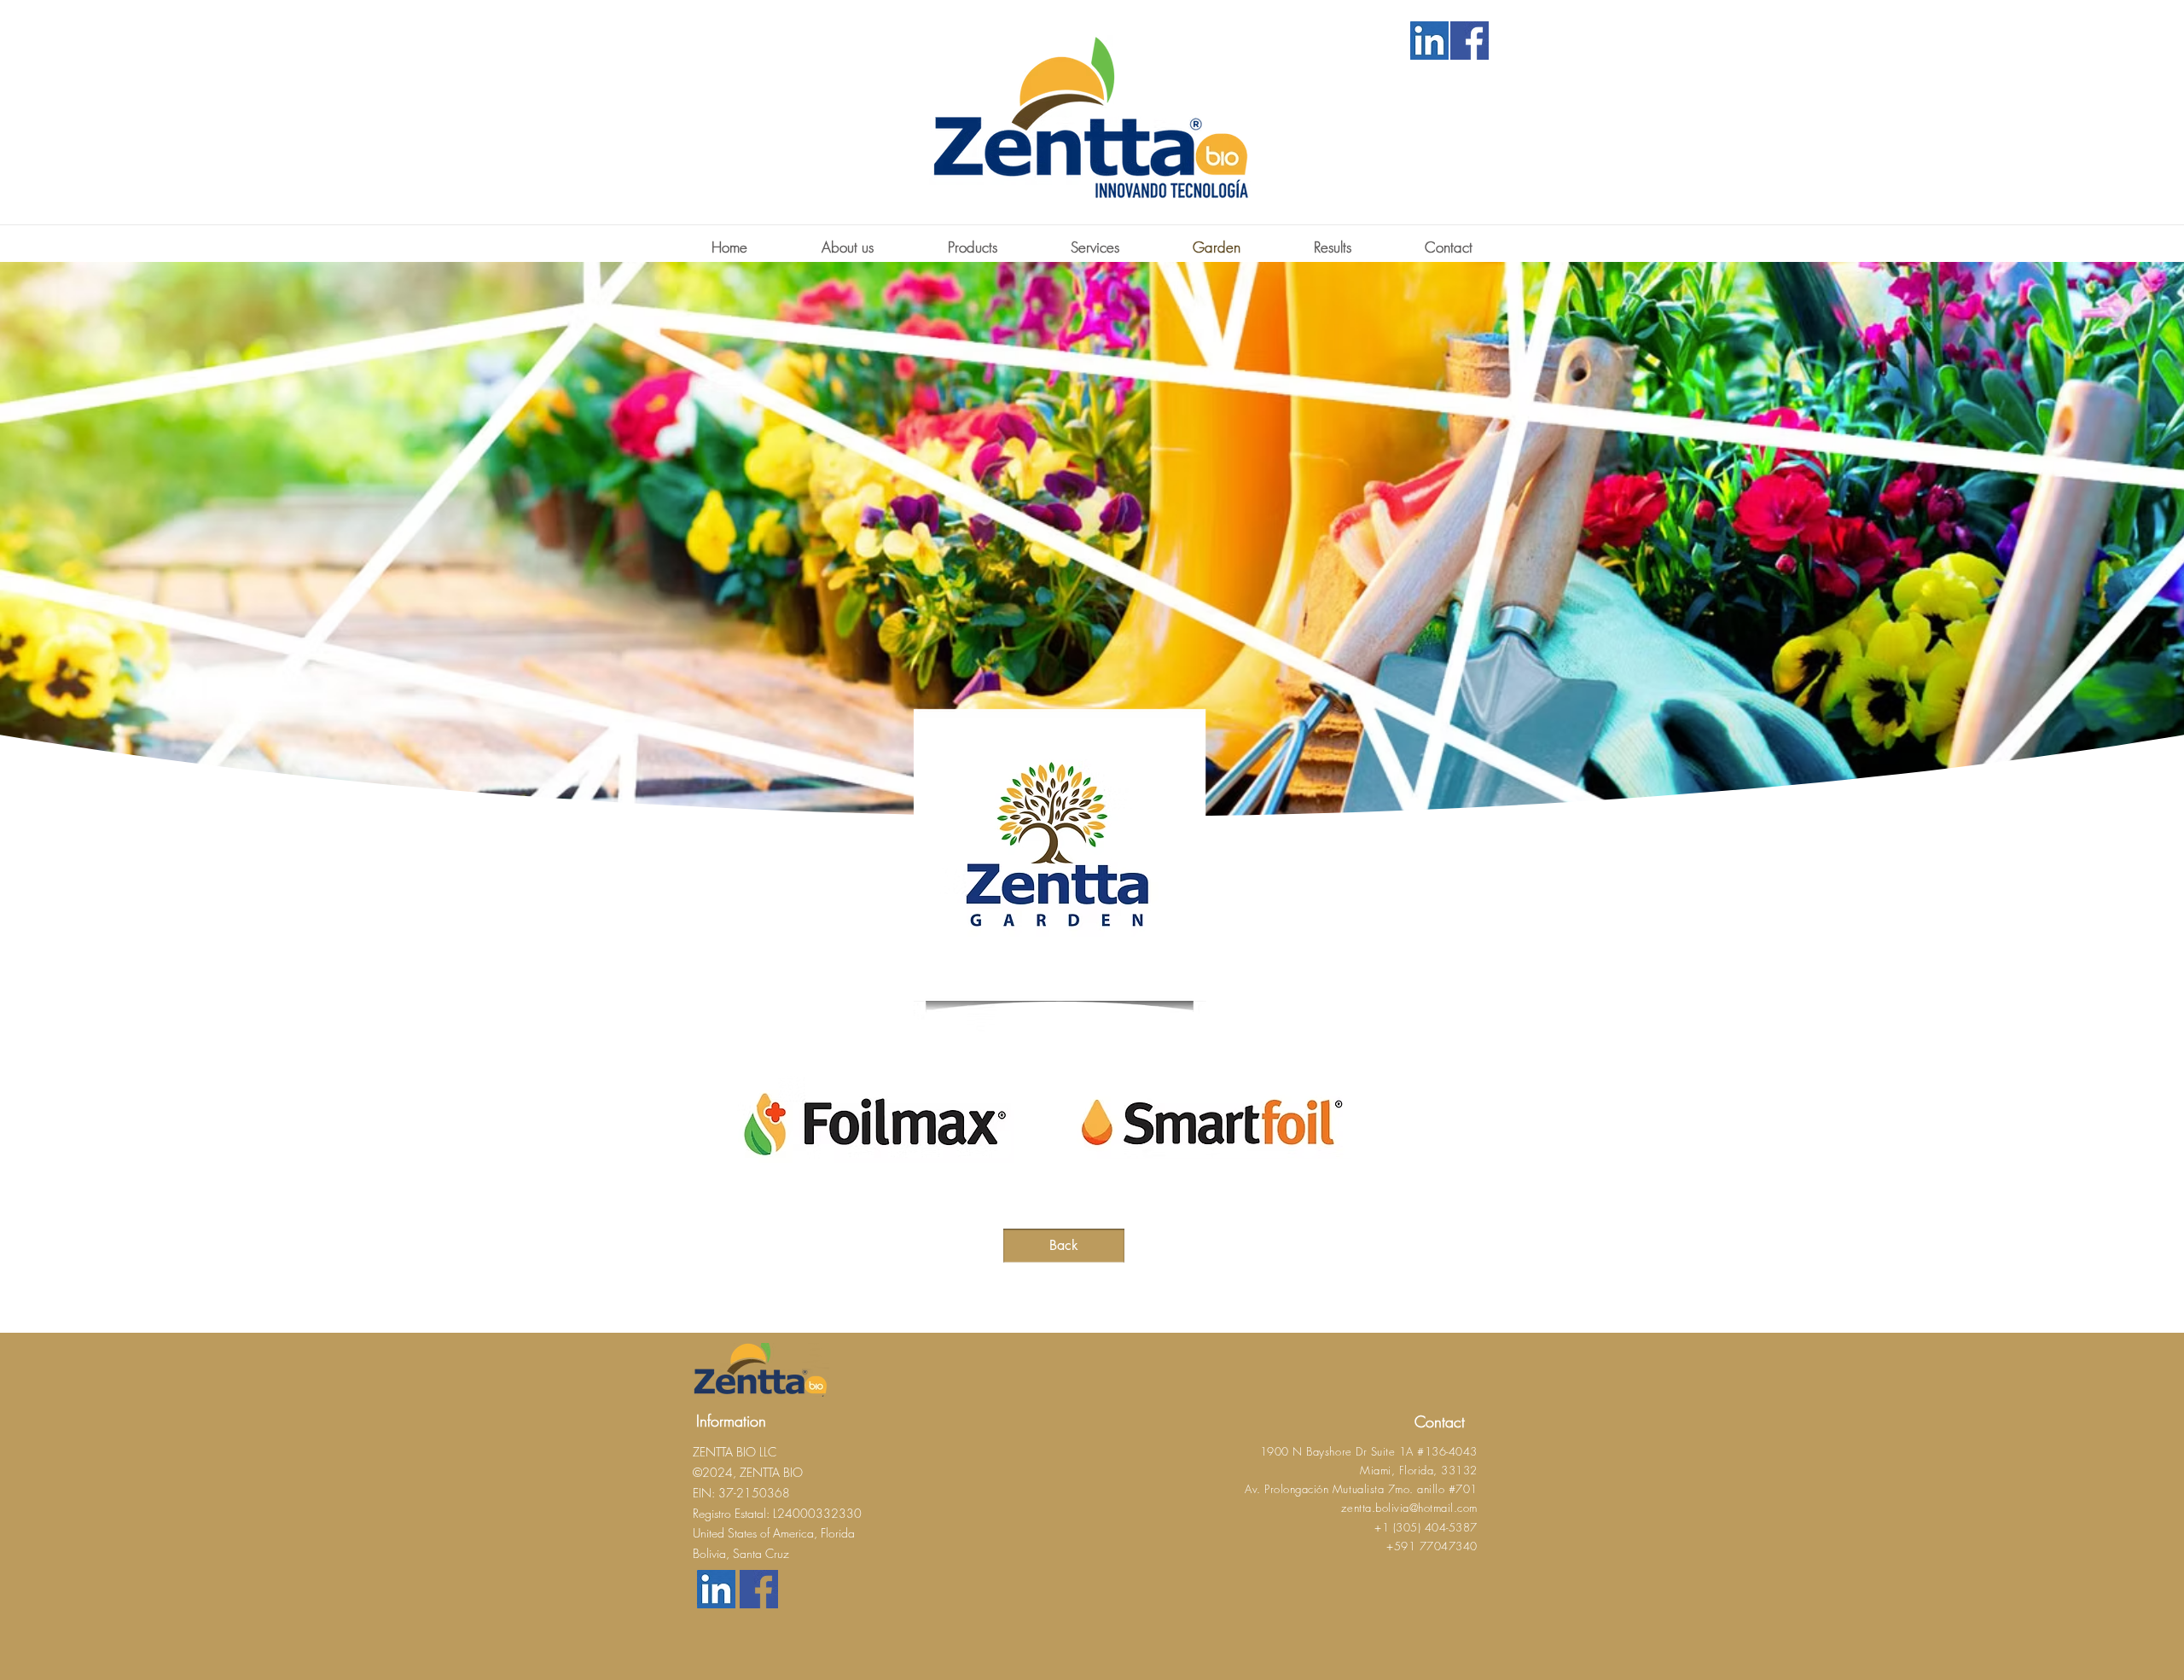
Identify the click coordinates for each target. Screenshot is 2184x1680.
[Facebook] (1469, 41)
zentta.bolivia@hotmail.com (1409, 1508)
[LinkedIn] (1429, 41)
